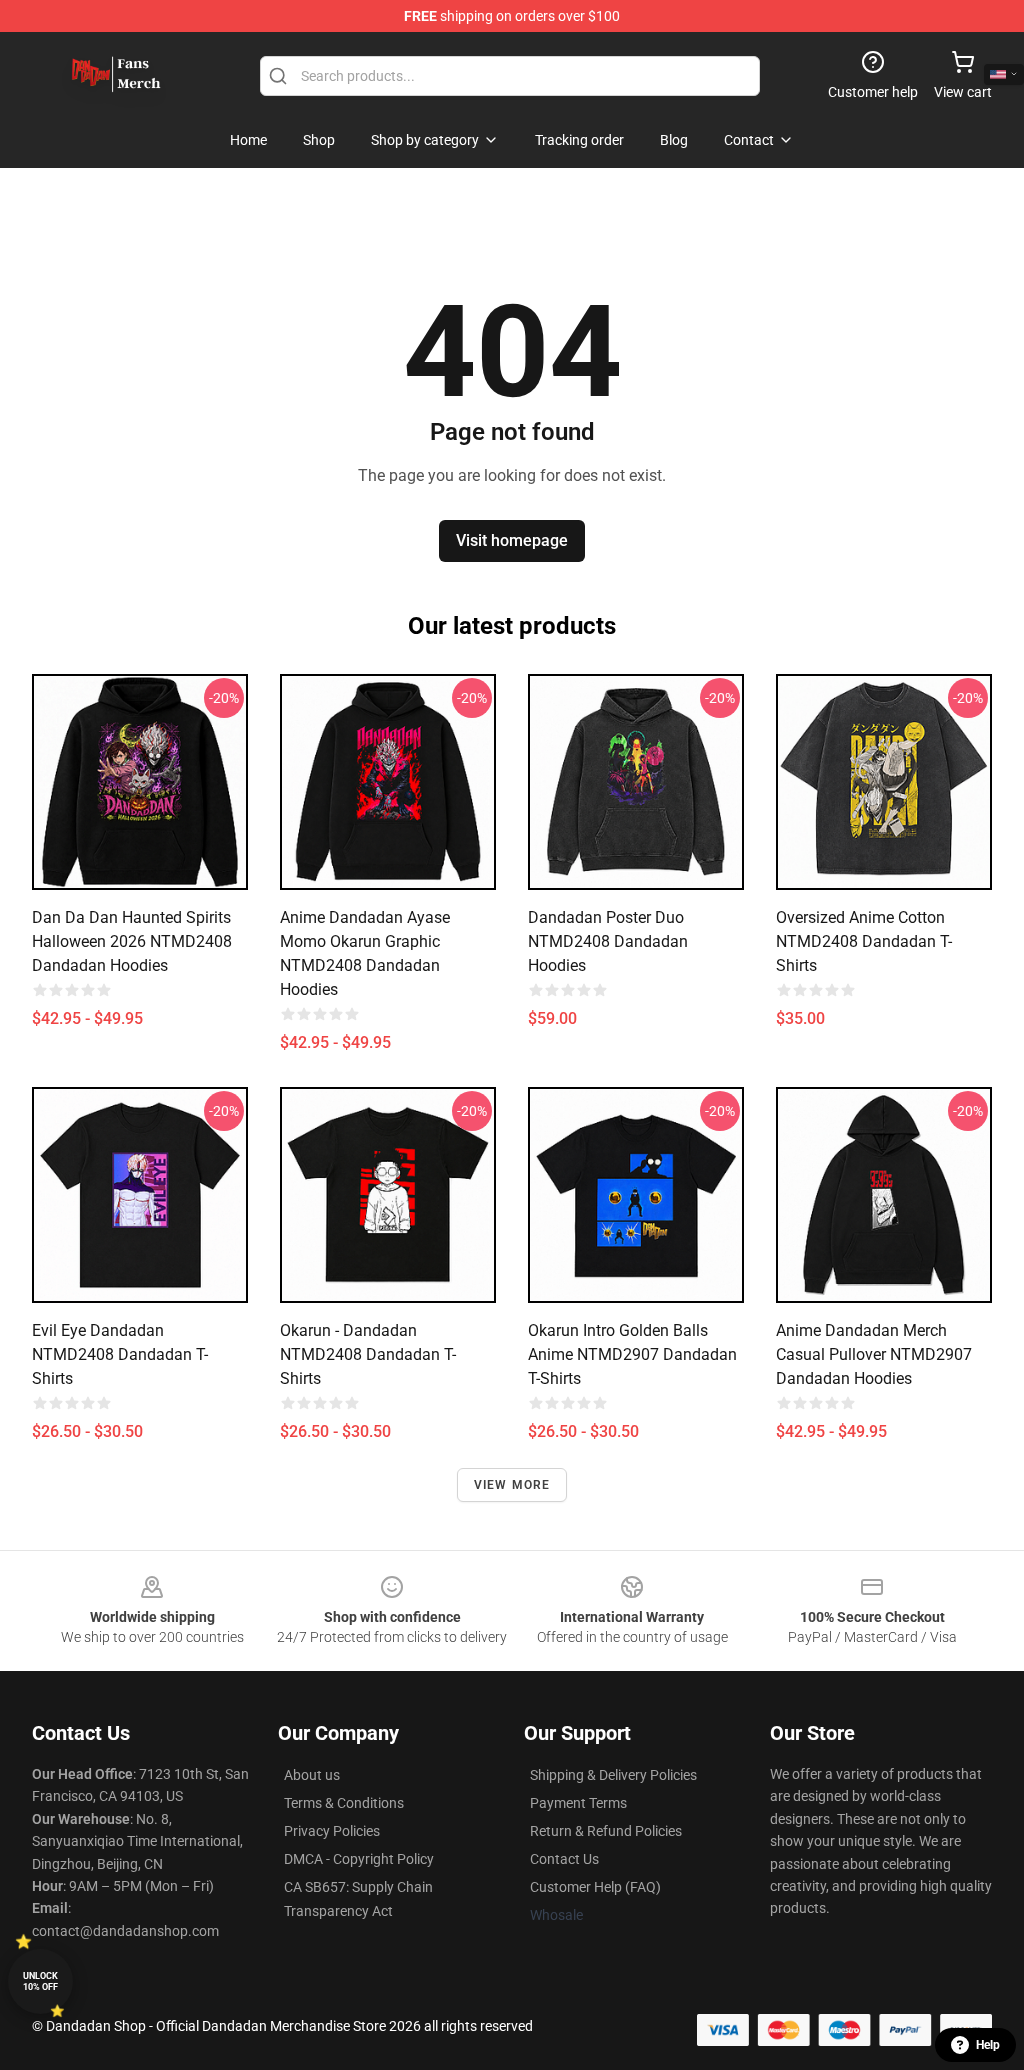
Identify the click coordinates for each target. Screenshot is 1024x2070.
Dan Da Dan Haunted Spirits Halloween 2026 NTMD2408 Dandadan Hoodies (132, 941)
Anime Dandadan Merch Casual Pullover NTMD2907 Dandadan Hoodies (874, 1354)
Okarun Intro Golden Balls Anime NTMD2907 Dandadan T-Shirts (632, 1354)
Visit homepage (512, 540)
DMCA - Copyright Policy (359, 1859)
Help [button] (988, 2045)
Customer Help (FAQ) (595, 1887)
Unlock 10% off (40, 1981)
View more (512, 1485)
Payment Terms (578, 1803)
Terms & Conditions (344, 1803)
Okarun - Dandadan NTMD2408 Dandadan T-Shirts (368, 1354)
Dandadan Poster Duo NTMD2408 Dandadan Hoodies (608, 941)
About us (312, 1775)
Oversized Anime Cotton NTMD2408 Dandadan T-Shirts (864, 941)
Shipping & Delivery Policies (613, 1775)
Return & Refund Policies (606, 1831)
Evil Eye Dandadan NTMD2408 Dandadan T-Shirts (120, 1354)
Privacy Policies (332, 1831)
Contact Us (564, 1859)
